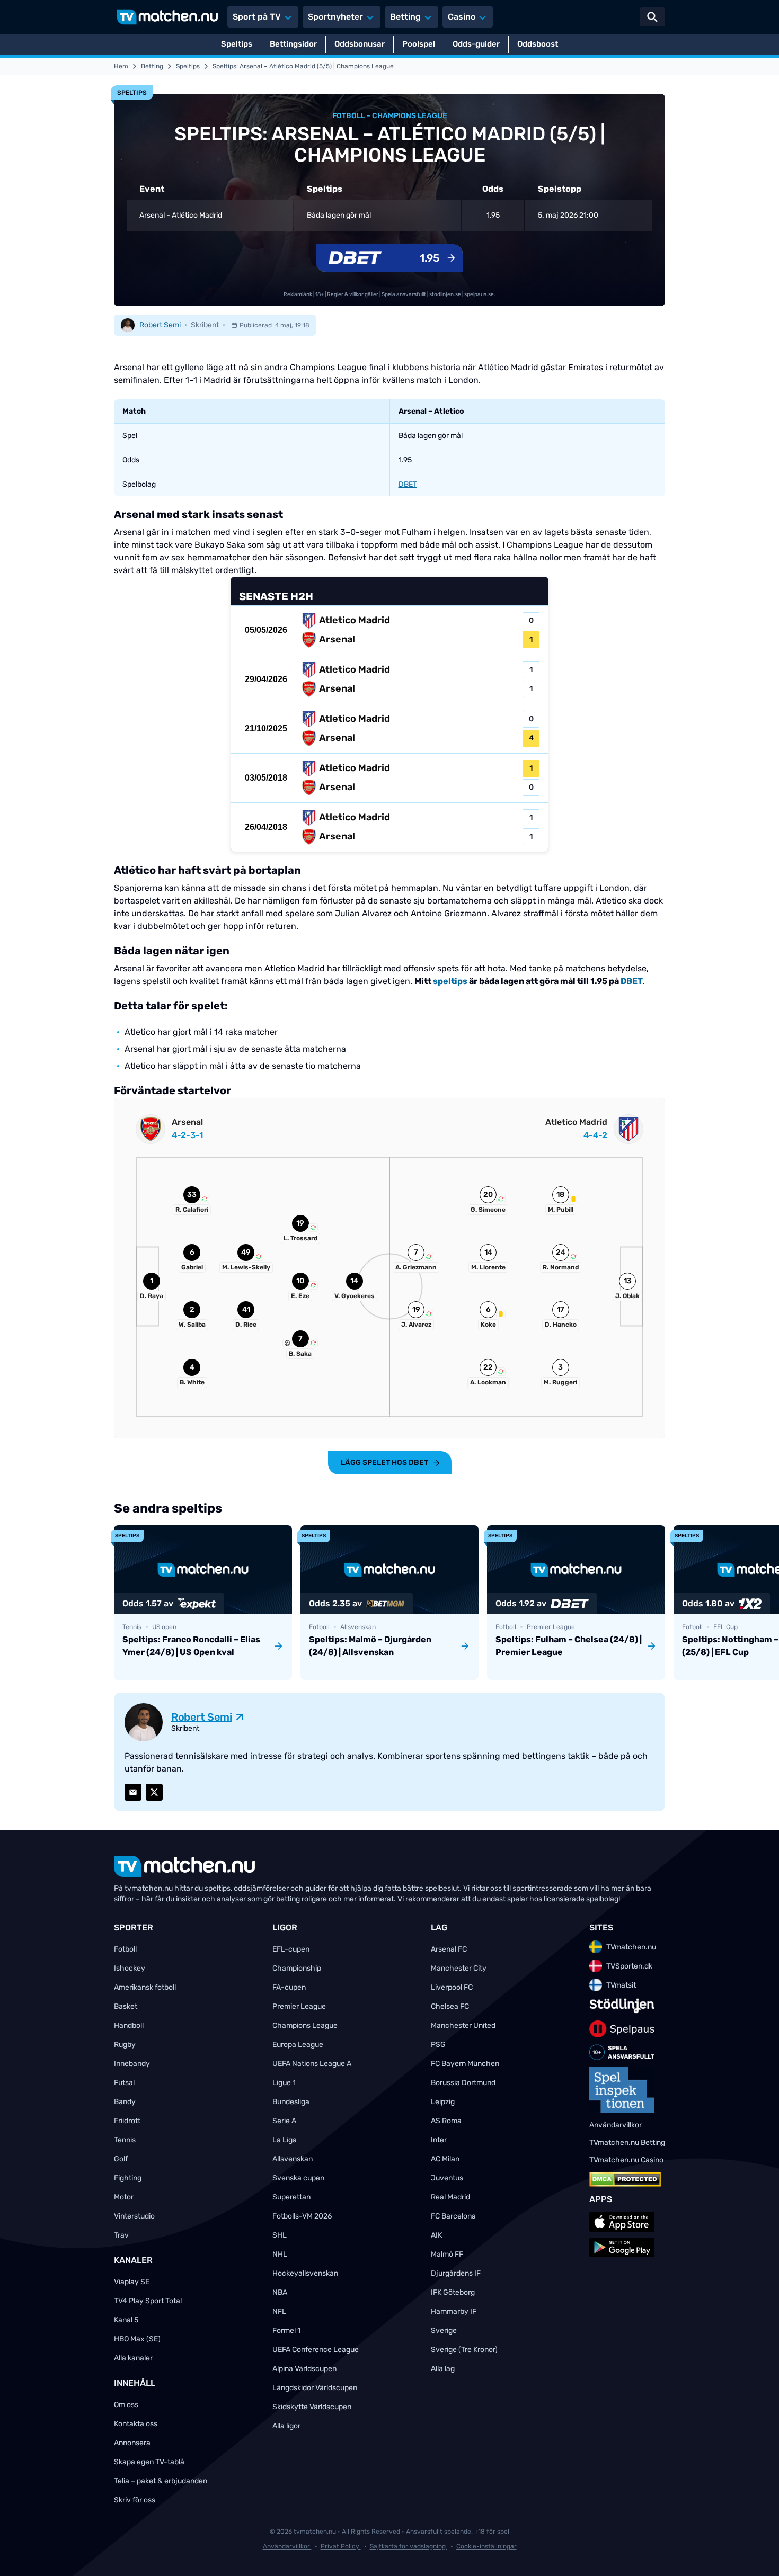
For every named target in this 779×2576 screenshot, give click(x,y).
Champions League (305, 2025)
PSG (438, 2045)
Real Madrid (450, 2197)
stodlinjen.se (445, 294)
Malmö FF (447, 2254)
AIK (436, 2235)
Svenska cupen (298, 2178)
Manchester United (463, 2025)
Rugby (125, 2045)
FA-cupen (289, 1987)
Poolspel (419, 44)
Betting (405, 17)
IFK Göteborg (453, 2292)
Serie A (284, 2121)
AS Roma (446, 2121)
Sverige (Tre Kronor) (464, 2350)
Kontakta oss (136, 2424)
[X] (154, 1792)
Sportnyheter (335, 17)
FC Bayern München (465, 2064)
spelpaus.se (479, 294)
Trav (121, 2235)
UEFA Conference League (316, 2350)
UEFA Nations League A (312, 2064)
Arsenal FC (449, 1949)
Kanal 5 (126, 2320)
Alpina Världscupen (304, 2369)
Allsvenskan (293, 2159)
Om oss (126, 2405)
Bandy (125, 2102)
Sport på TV (257, 17)
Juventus (447, 2178)
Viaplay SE (132, 2282)
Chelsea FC (450, 2006)
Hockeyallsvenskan (305, 2273)
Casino (462, 17)
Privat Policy (341, 2546)
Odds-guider (476, 44)
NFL (279, 2311)
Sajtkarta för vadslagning (409, 2546)
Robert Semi (160, 325)
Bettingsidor (293, 44)
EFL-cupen (291, 1949)
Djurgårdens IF (456, 2273)
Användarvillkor (287, 2546)
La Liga (285, 2140)
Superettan (291, 2197)
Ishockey (130, 1968)
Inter (439, 2140)
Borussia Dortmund (463, 2083)
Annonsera (132, 2443)
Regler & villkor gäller (353, 294)
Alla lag (443, 2369)
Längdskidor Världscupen (315, 2388)
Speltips (237, 44)
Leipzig (443, 2102)
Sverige (444, 2331)
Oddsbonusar (360, 44)
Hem (121, 66)
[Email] (133, 1792)
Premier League (299, 2006)
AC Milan (445, 2159)
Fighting (128, 2178)
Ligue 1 (284, 2083)
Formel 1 (286, 2331)
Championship (297, 1968)
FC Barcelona (453, 2216)
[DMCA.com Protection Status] (625, 2179)
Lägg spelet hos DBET (384, 1463)
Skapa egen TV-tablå (149, 2462)
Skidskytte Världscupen (312, 2407)
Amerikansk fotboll (145, 1987)
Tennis (125, 2140)
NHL (280, 2254)
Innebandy (132, 2064)
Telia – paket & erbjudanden (161, 2481)
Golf (121, 2159)
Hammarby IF (454, 2311)
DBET (408, 484)
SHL (280, 2235)
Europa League (298, 2045)
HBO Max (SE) (137, 2339)
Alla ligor (286, 2426)
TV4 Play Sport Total (148, 2301)
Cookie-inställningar (486, 2546)
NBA (280, 2292)
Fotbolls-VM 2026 (302, 2216)
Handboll (129, 2025)
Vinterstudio (134, 2216)
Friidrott (127, 2121)
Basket (126, 2006)
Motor (124, 2197)
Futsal (124, 2083)
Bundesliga (291, 2102)
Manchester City (459, 1968)
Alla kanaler (133, 2358)
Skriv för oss (135, 2500)
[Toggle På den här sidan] (757, 2554)
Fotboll (125, 1949)
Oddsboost (538, 44)
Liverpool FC (452, 1987)
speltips (450, 981)
